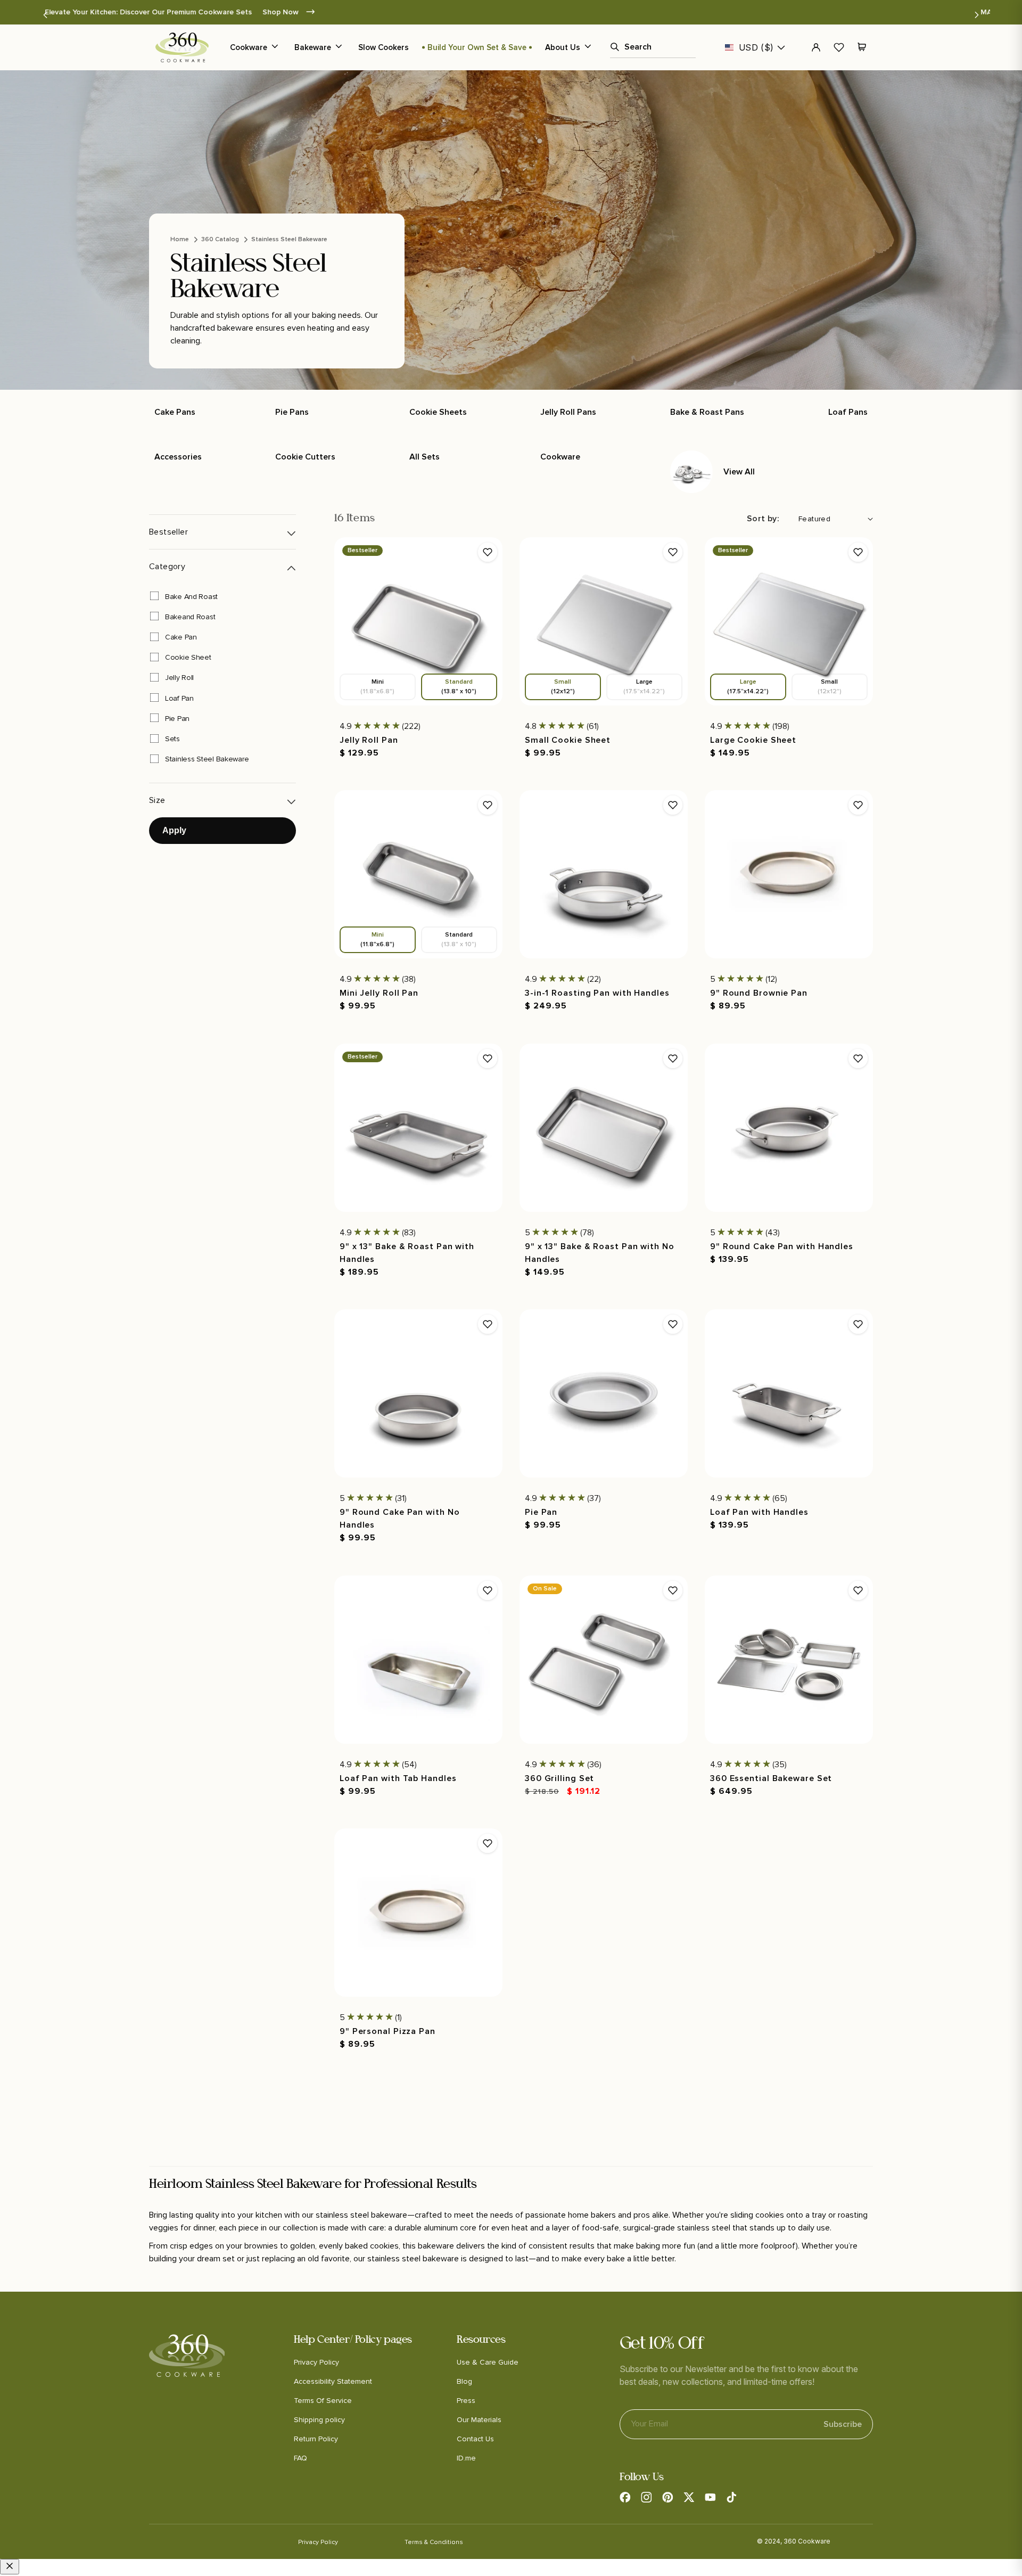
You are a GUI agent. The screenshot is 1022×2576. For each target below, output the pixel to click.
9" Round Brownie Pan (759, 993)
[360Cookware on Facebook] (625, 2497)
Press (466, 2401)
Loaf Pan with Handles (759, 1512)
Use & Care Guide (488, 2362)
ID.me (466, 2458)
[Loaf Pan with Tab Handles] (418, 1660)
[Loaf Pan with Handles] (789, 1393)
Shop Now (635, 12)
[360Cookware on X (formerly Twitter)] (689, 2497)
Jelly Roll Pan (369, 740)
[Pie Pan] (604, 1393)
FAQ (300, 2458)
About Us (563, 47)
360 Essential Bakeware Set (771, 1778)
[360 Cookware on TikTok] (731, 2497)
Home (180, 239)
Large (644, 687)
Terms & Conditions (434, 2542)
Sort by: (763, 519)
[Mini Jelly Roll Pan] (418, 874)
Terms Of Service (323, 2401)
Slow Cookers (384, 47)
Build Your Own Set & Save (477, 47)
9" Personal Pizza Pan (388, 2031)
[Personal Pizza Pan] (418, 1913)
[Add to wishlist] (488, 552)
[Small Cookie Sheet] (604, 621)
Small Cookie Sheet (568, 740)
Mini (377, 687)
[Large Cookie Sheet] (789, 621)
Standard (459, 687)
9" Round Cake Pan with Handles (782, 1246)
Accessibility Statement (333, 2381)
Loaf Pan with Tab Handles (398, 1778)
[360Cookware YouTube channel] (710, 2497)
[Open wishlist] (839, 47)
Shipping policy (319, 2420)
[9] (789, 874)
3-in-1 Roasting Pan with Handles (597, 993)
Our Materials (479, 2420)
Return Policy (316, 2439)
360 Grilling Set (559, 1778)
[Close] (10, 2567)
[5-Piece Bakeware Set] (789, 1660)
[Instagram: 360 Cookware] (646, 2497)
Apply (174, 830)
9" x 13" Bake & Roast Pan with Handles (407, 1252)
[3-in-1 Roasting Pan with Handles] (604, 874)
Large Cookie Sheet (753, 740)
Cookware (249, 47)
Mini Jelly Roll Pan (379, 993)
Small (563, 687)
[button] (45, 15)
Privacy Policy (316, 2362)
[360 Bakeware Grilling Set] (604, 1660)
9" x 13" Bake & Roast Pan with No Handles (600, 1252)
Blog (464, 2381)
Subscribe (843, 2424)
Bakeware (313, 47)
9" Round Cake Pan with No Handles (400, 1519)
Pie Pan (541, 1512)
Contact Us (475, 2439)
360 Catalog (220, 239)
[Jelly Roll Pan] (418, 621)
